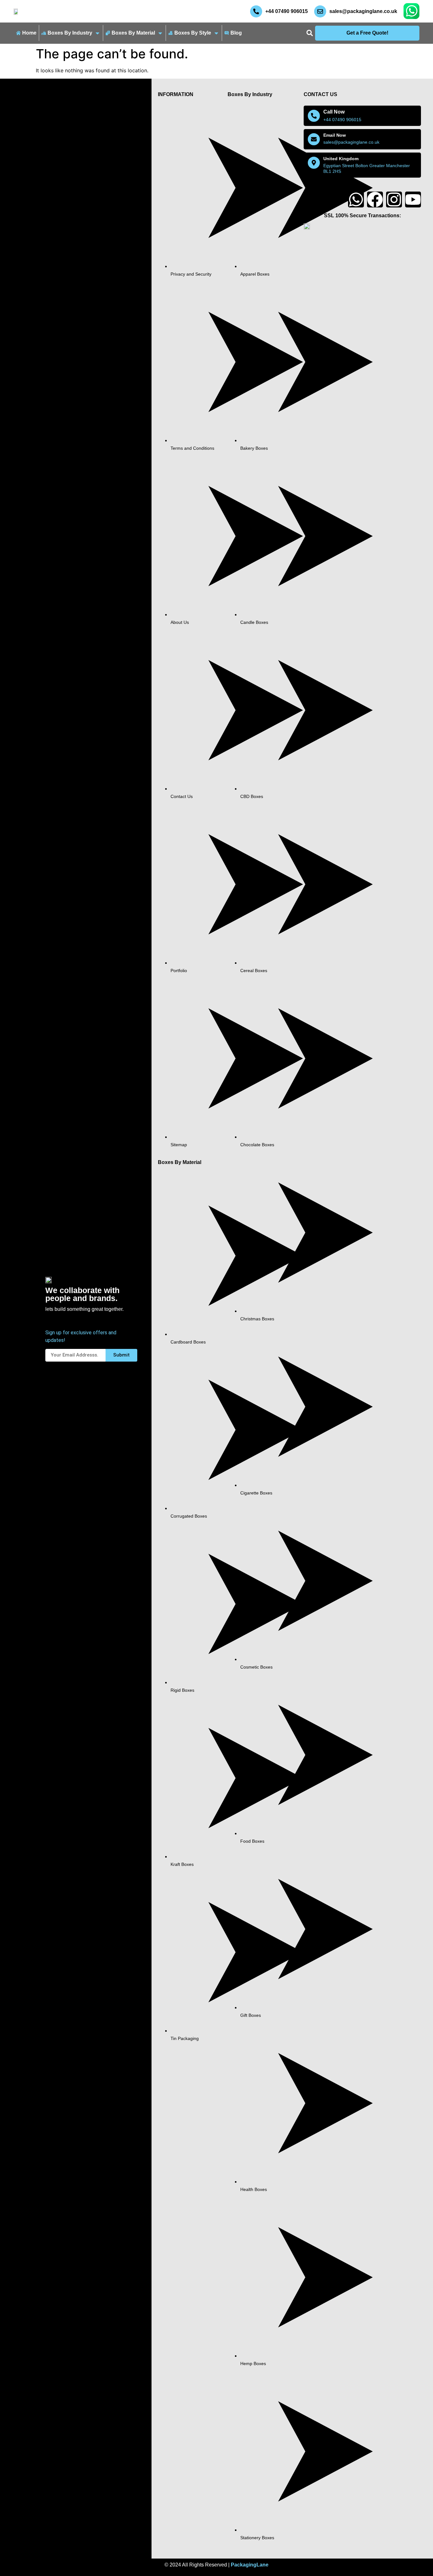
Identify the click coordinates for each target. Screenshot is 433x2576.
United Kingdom (341, 159)
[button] (310, 33)
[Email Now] (314, 139)
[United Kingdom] (314, 163)
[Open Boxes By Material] (160, 33)
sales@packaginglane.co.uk (363, 11)
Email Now (335, 135)
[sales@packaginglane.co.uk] (320, 11)
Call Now (334, 112)
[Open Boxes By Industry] (97, 33)
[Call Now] (314, 116)
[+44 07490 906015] (256, 11)
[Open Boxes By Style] (216, 33)
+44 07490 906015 (287, 11)
